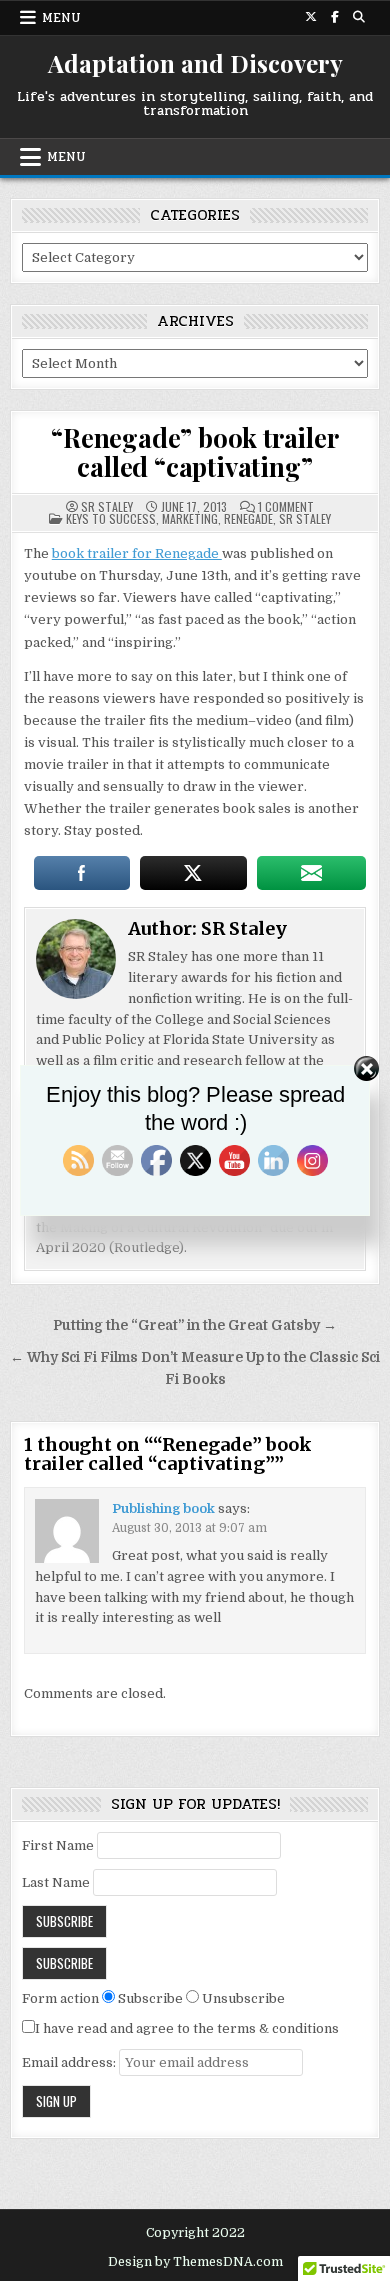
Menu (61, 18)
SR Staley (107, 507)
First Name (58, 1845)
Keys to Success (111, 518)
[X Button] (311, 17)
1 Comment (286, 507)
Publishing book (163, 1508)
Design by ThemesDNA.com (195, 2262)
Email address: (70, 2062)
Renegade (248, 518)
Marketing (190, 518)
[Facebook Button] (335, 17)
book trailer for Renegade (137, 553)
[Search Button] (359, 17)
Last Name (56, 1882)
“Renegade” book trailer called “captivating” (194, 452)
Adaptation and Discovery (195, 63)
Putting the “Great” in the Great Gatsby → (195, 1325)
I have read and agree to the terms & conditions (187, 2028)
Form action (60, 1998)
